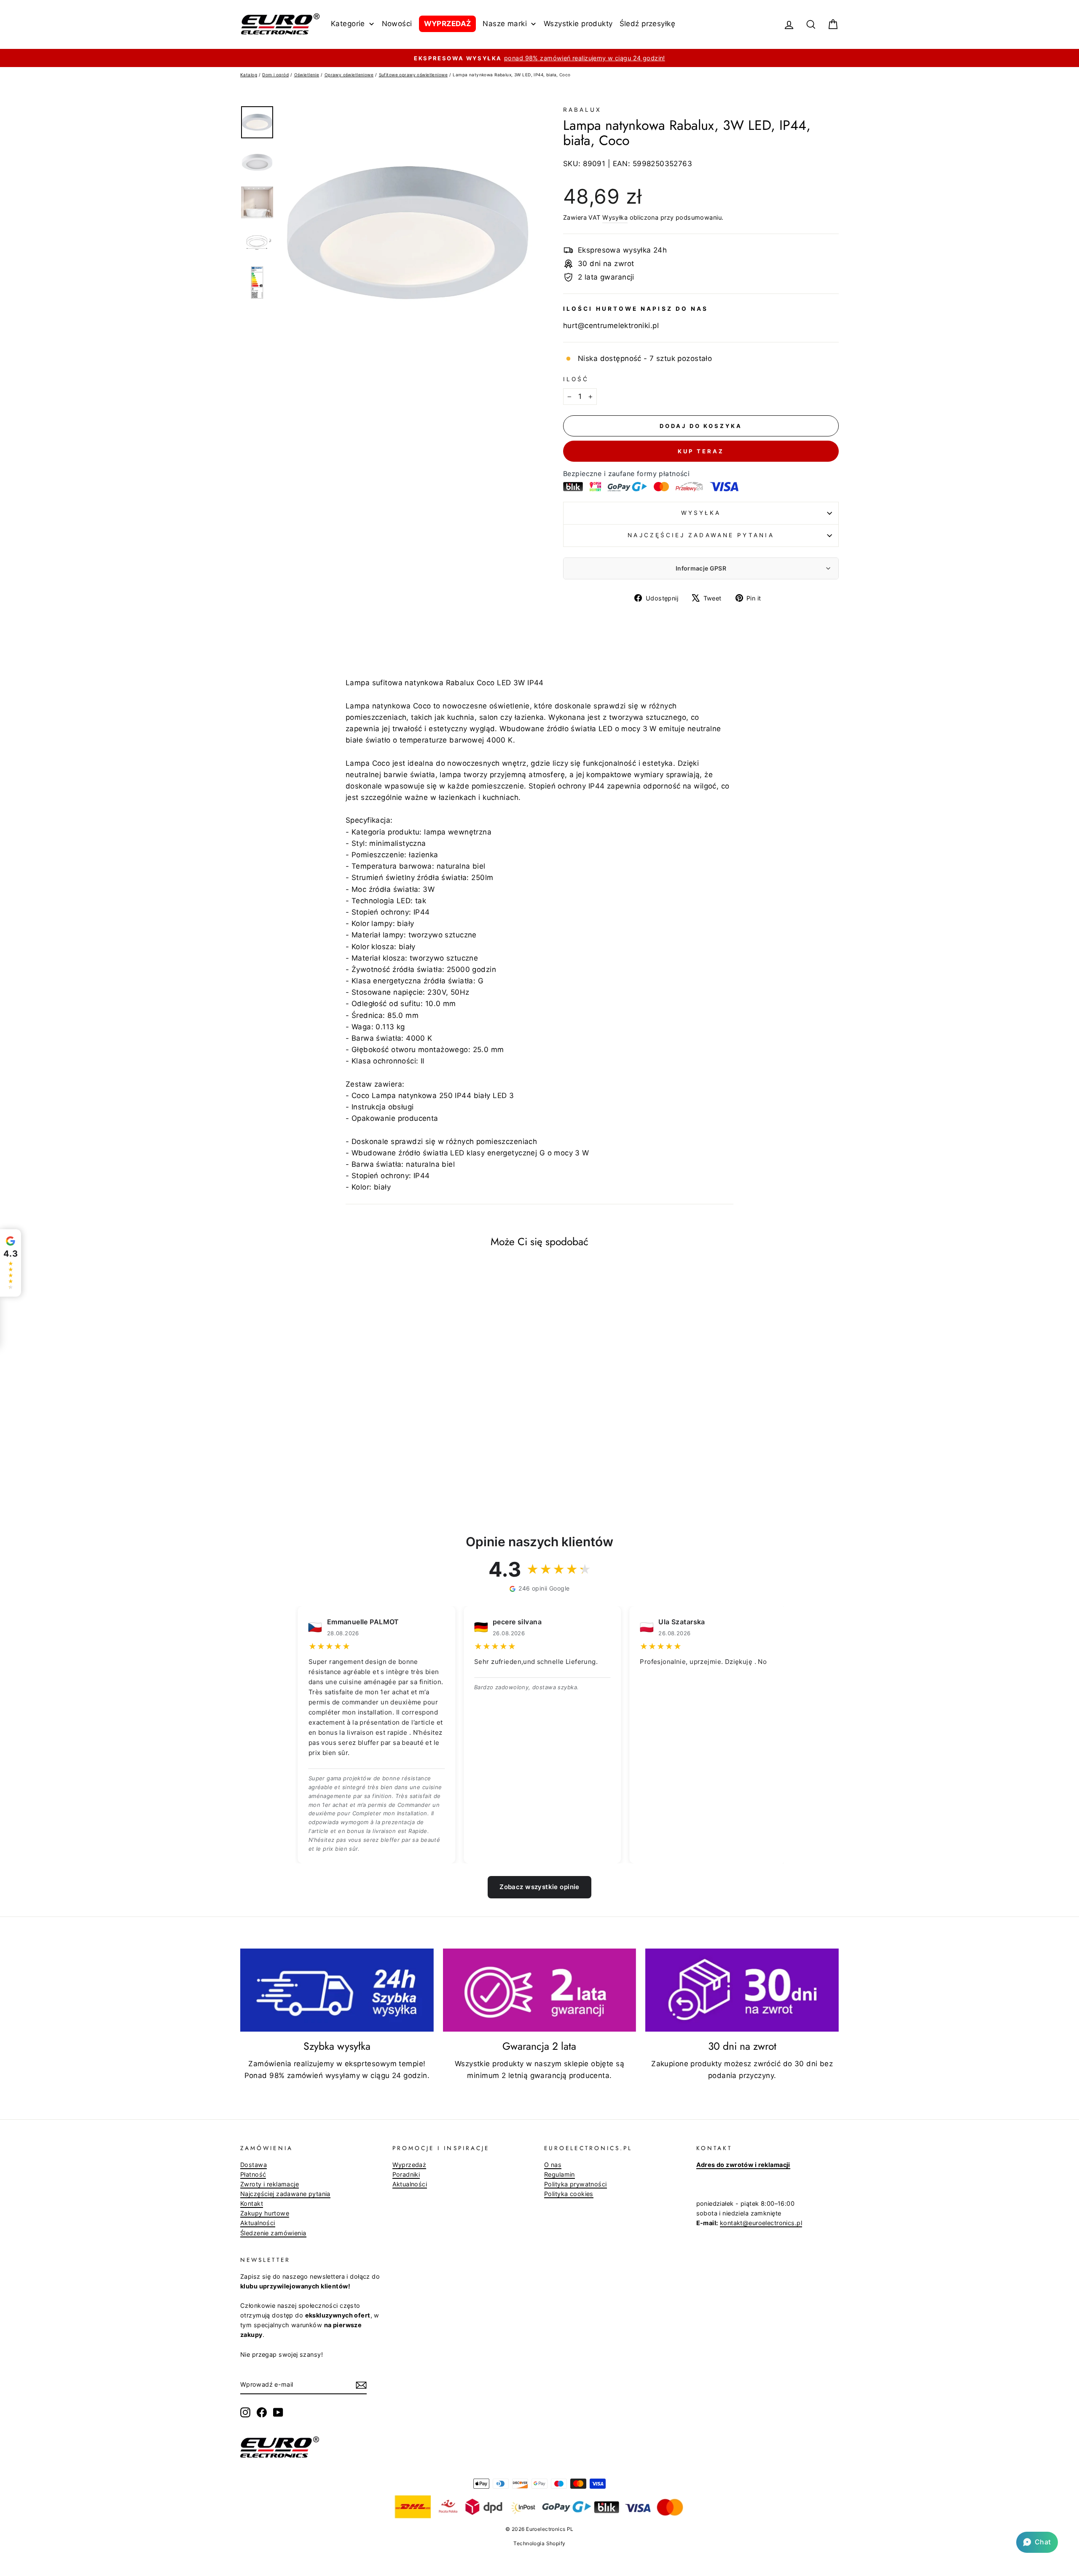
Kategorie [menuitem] (348, 24)
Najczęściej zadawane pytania (701, 535)
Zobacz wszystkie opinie (539, 1887)
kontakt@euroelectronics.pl (761, 2223)
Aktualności (258, 2223)
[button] (1037, 2542)
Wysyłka (615, 217)
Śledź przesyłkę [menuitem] (647, 24)
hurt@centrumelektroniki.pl (611, 326)
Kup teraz (701, 451)
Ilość (576, 379)
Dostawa (254, 2165)
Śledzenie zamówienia (273, 2233)
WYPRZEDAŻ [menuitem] (448, 24)
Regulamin (560, 2174)
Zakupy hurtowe (265, 2213)
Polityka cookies (569, 2194)
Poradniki (406, 2174)
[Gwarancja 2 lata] (540, 1990)
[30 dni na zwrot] (742, 1990)
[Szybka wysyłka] (337, 1990)
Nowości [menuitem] (397, 24)
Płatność (253, 2174)
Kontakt (252, 2203)
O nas (553, 2165)
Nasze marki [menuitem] (505, 24)
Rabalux (582, 110)
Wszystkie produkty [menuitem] (578, 24)
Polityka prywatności (576, 2184)
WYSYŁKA (701, 513)
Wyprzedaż (409, 2165)
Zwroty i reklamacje (270, 2184)
